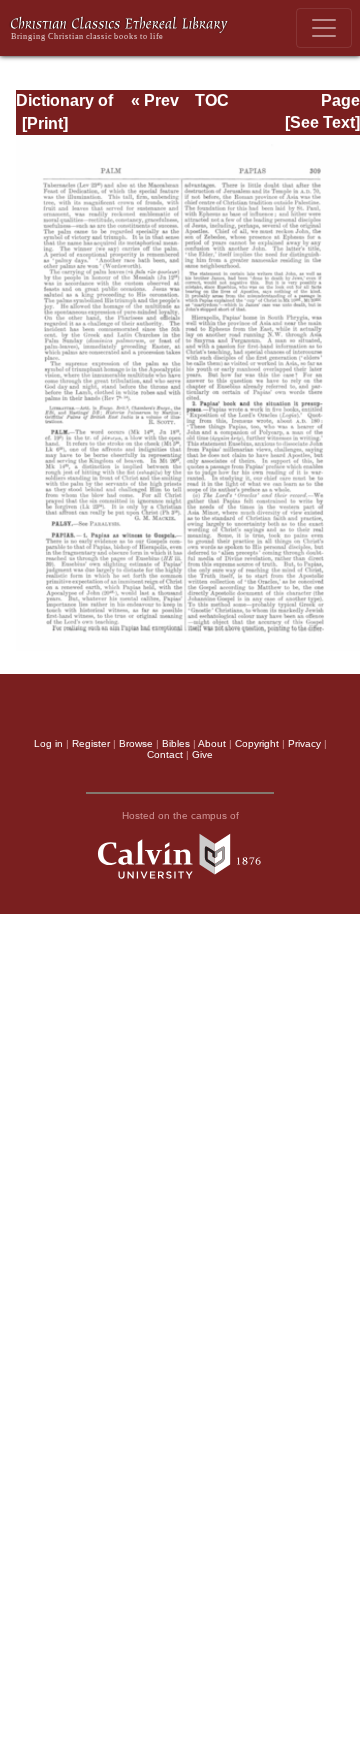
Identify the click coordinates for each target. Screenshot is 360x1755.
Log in (48, 743)
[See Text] (322, 122)
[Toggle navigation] (324, 28)
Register (91, 743)
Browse (136, 743)
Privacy (304, 743)
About (212, 743)
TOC (212, 100)
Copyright (257, 743)
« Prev (155, 100)
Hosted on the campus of (180, 815)
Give (202, 754)
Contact (165, 754)
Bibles (176, 743)
